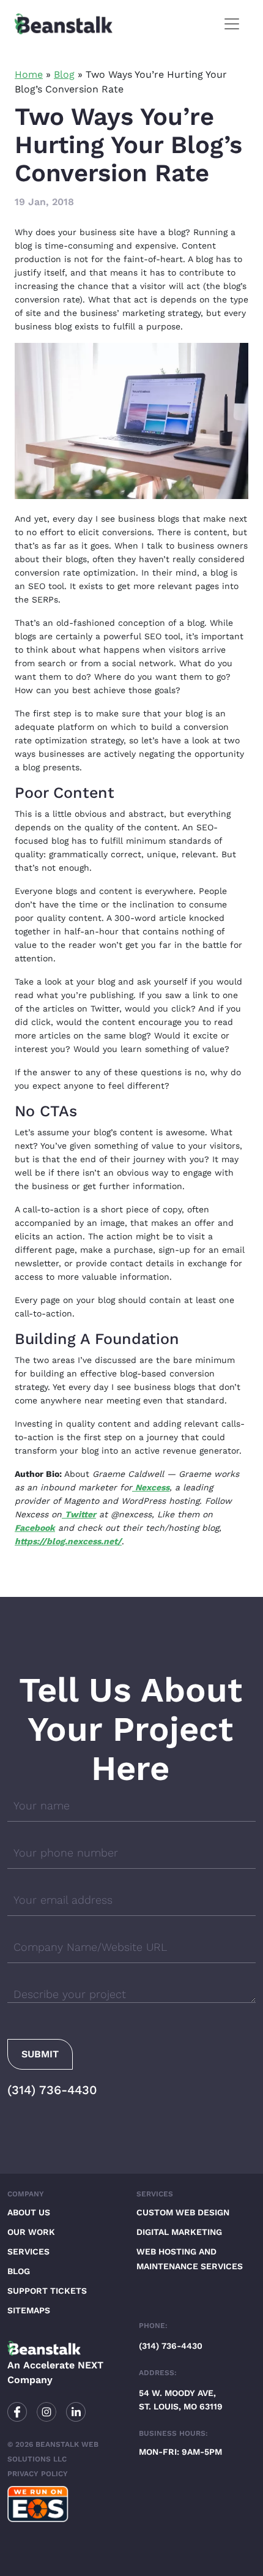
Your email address (63, 1900)
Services (28, 2251)
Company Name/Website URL (90, 1947)
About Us (29, 2212)
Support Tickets (47, 2291)
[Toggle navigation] (232, 24)
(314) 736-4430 (52, 2090)
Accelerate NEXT (63, 2365)
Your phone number (66, 1853)
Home (29, 74)
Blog (64, 74)
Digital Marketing (179, 2232)
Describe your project (70, 1994)
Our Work (31, 2232)
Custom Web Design (183, 2212)
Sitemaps (29, 2310)
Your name (42, 1805)
